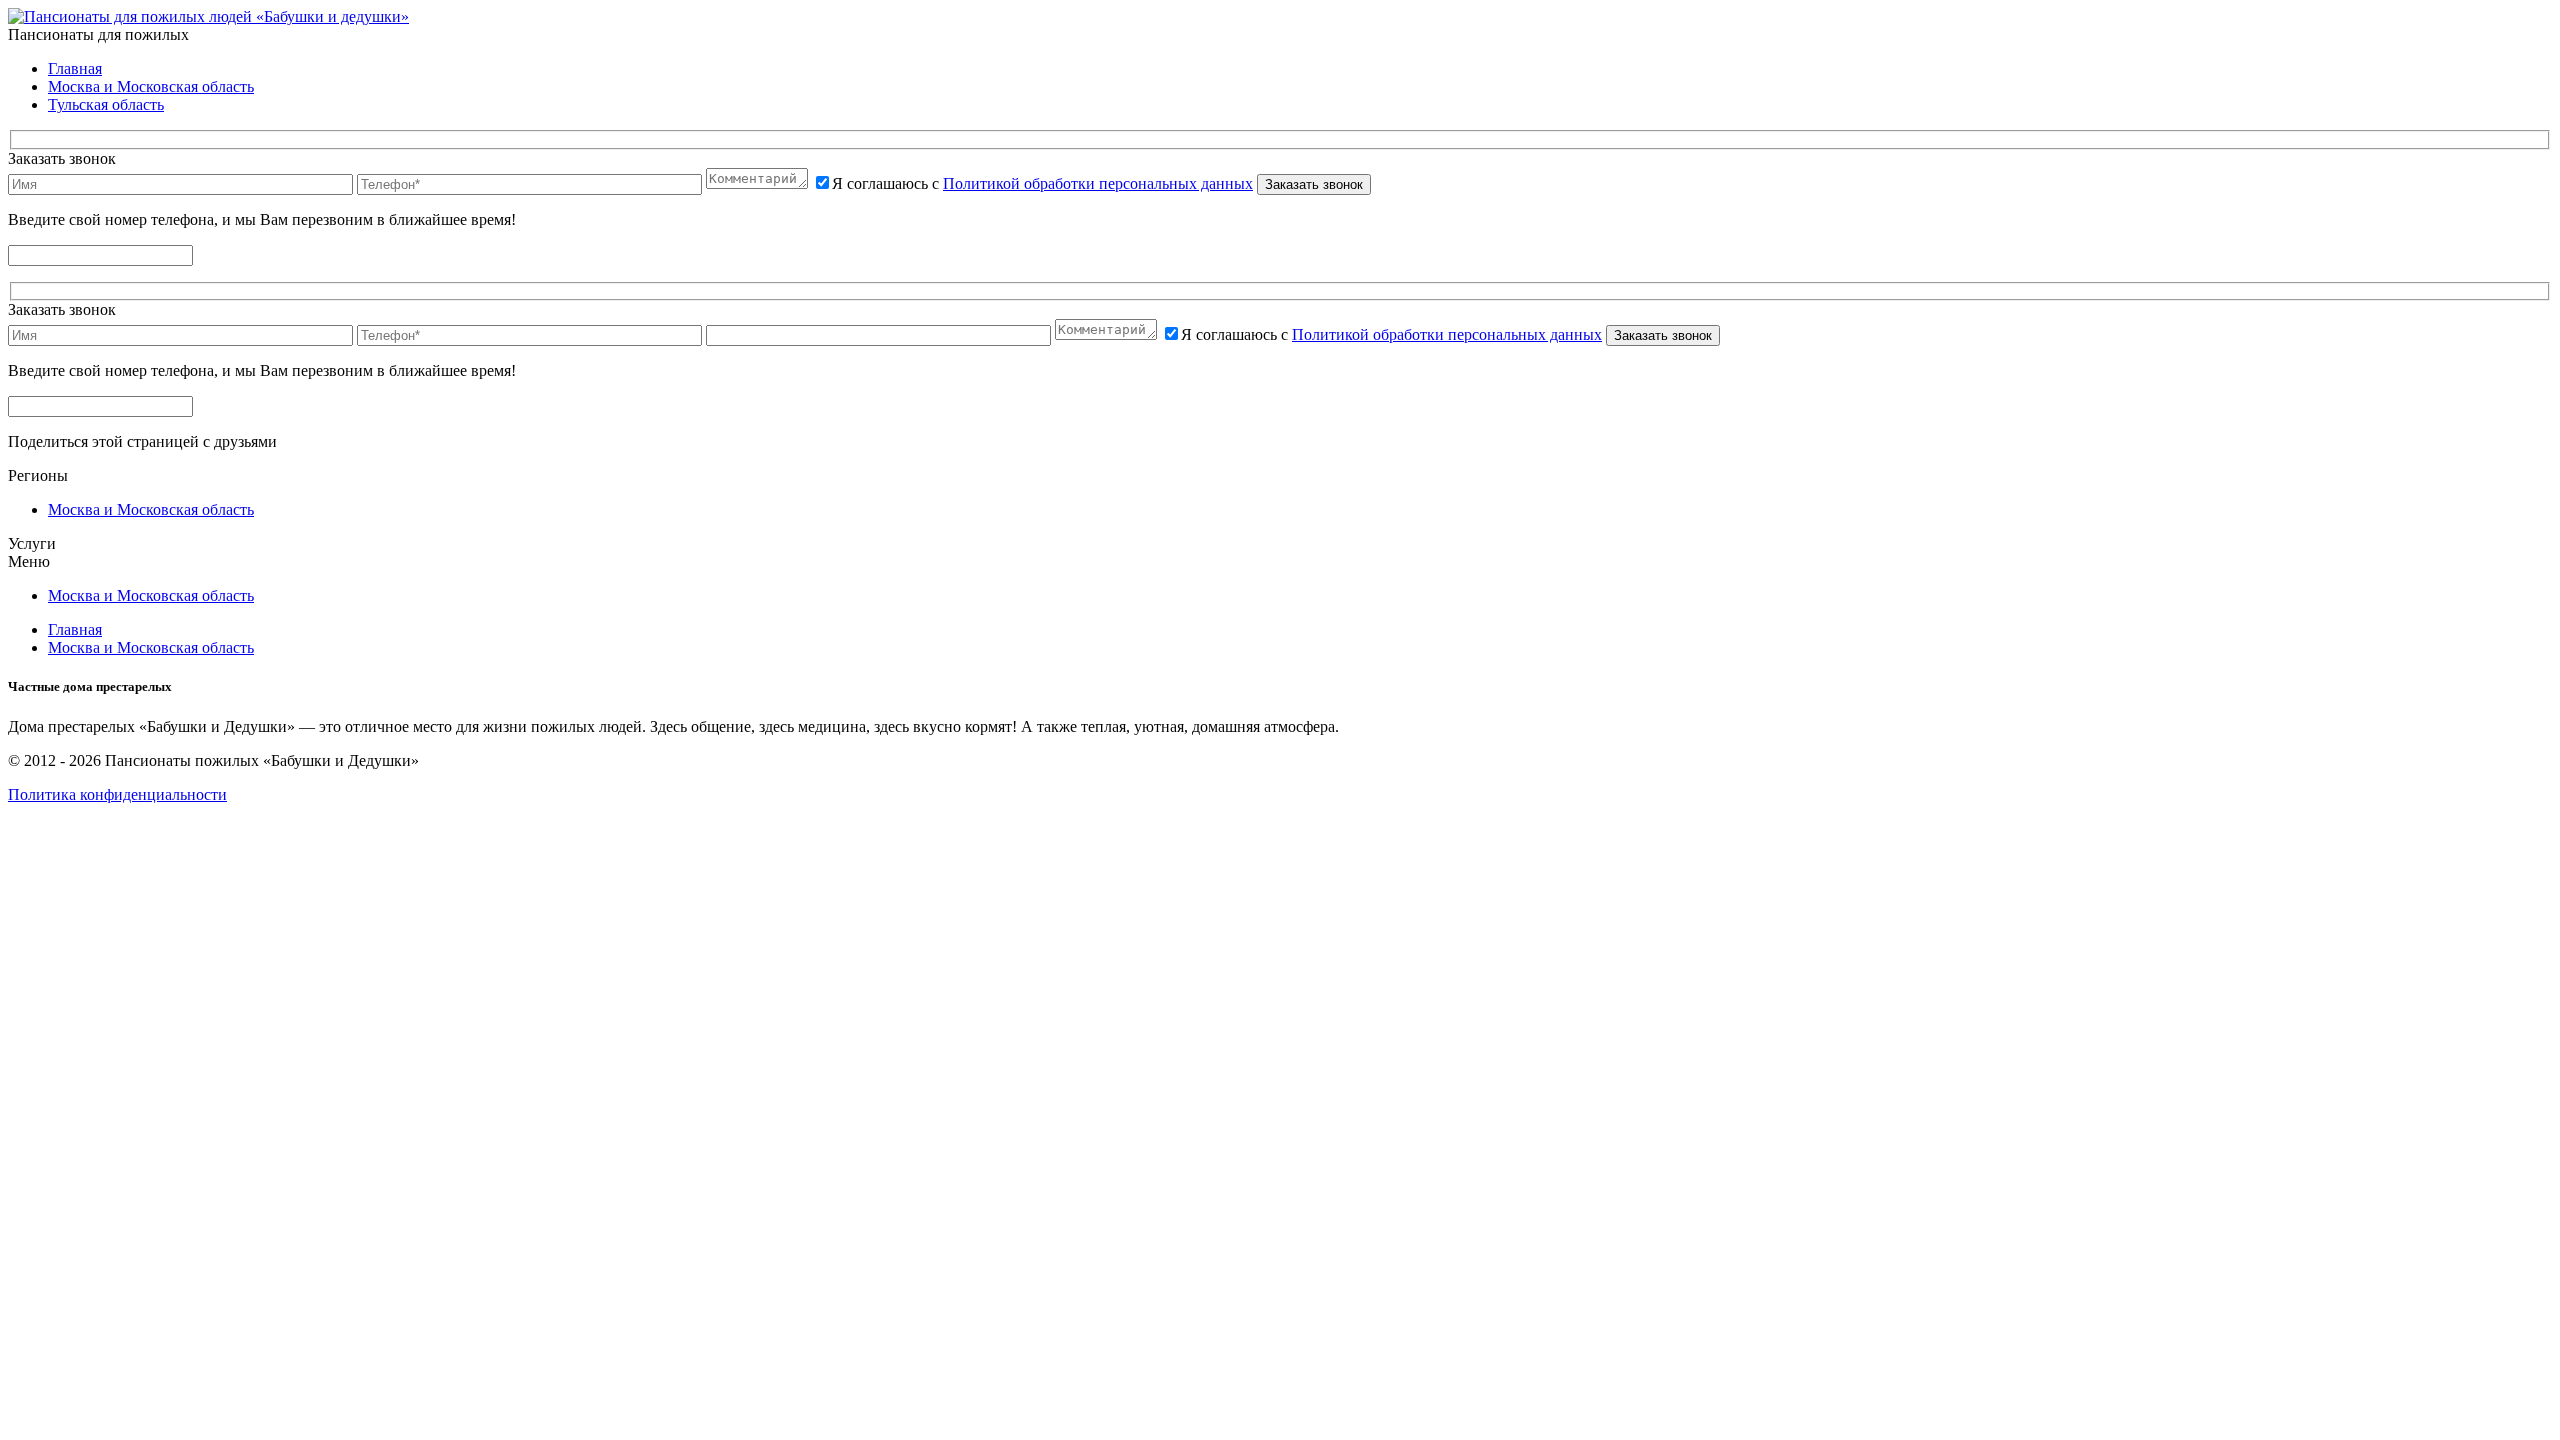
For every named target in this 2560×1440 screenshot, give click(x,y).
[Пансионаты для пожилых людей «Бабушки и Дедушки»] (208, 16)
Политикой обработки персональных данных (1098, 183)
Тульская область (106, 104)
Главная (75, 68)
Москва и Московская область (151, 86)
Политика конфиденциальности (117, 794)
